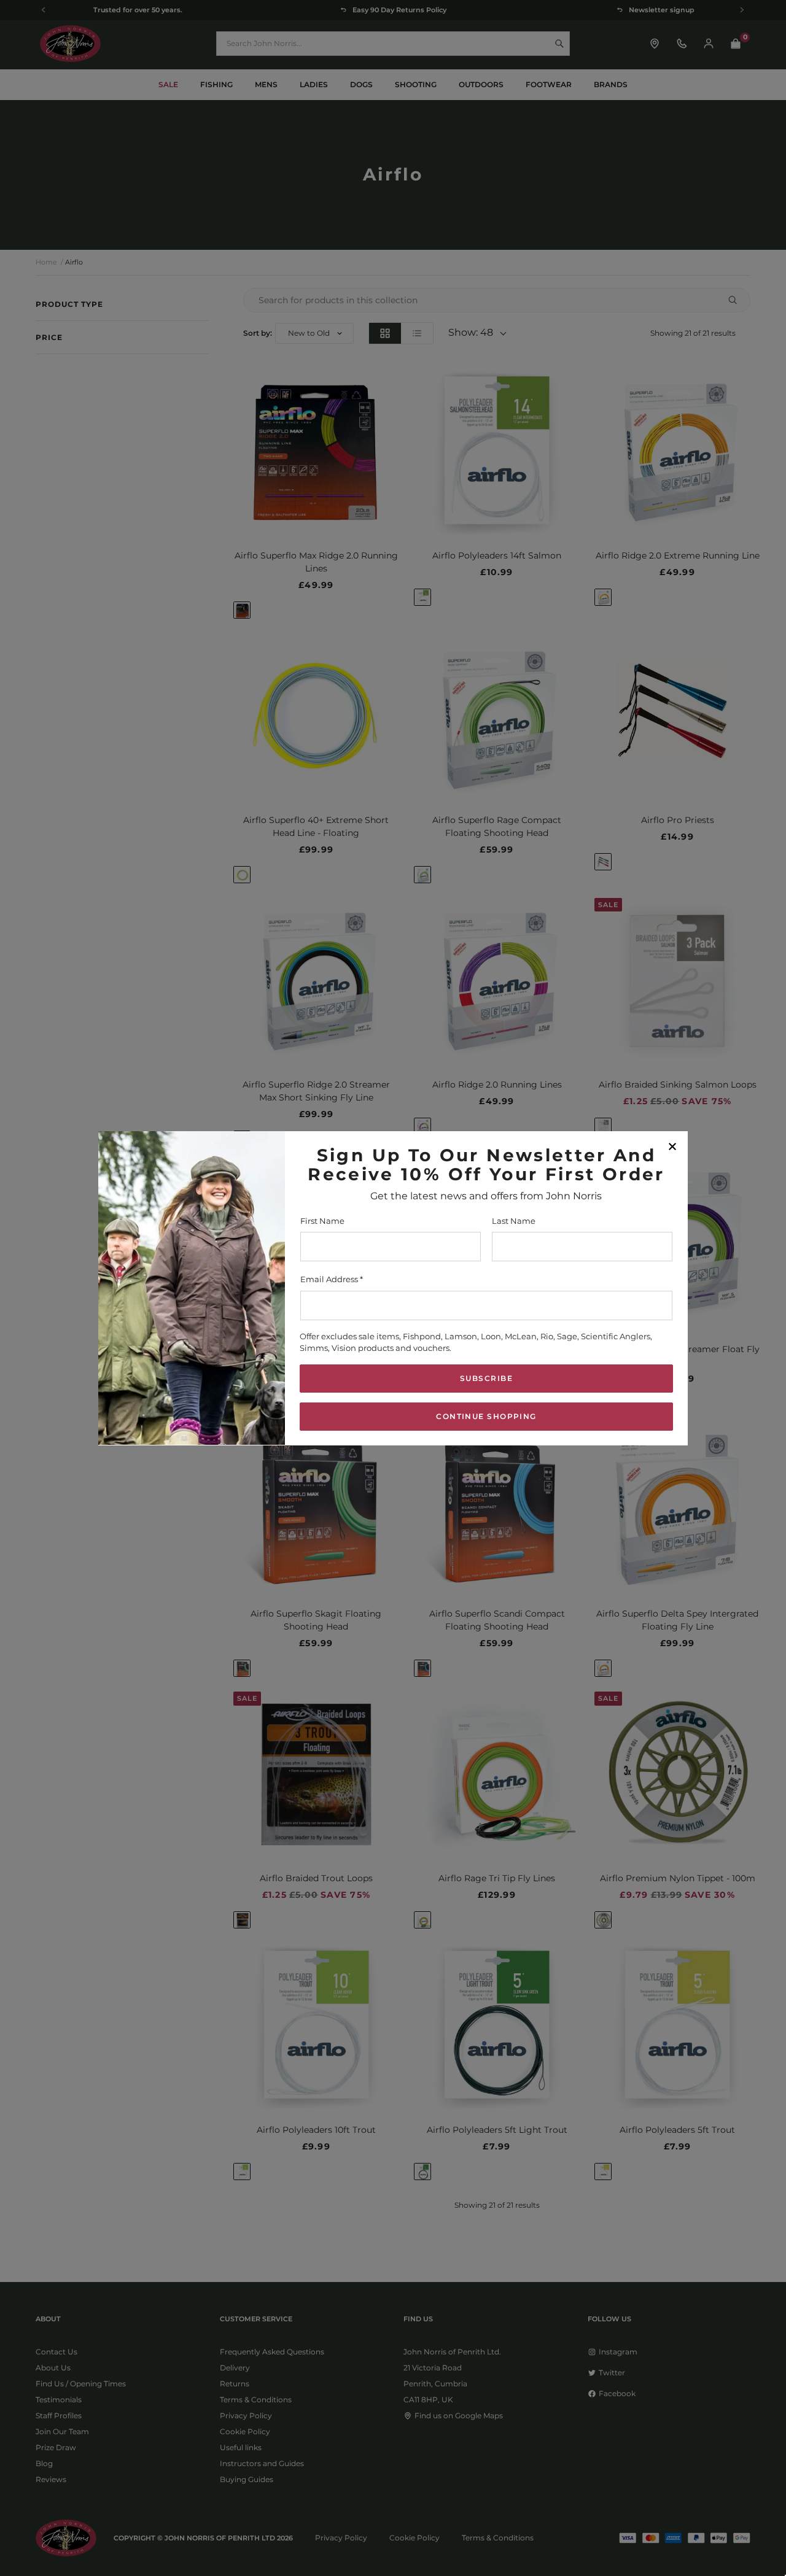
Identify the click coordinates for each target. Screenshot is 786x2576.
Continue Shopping (486, 1416)
